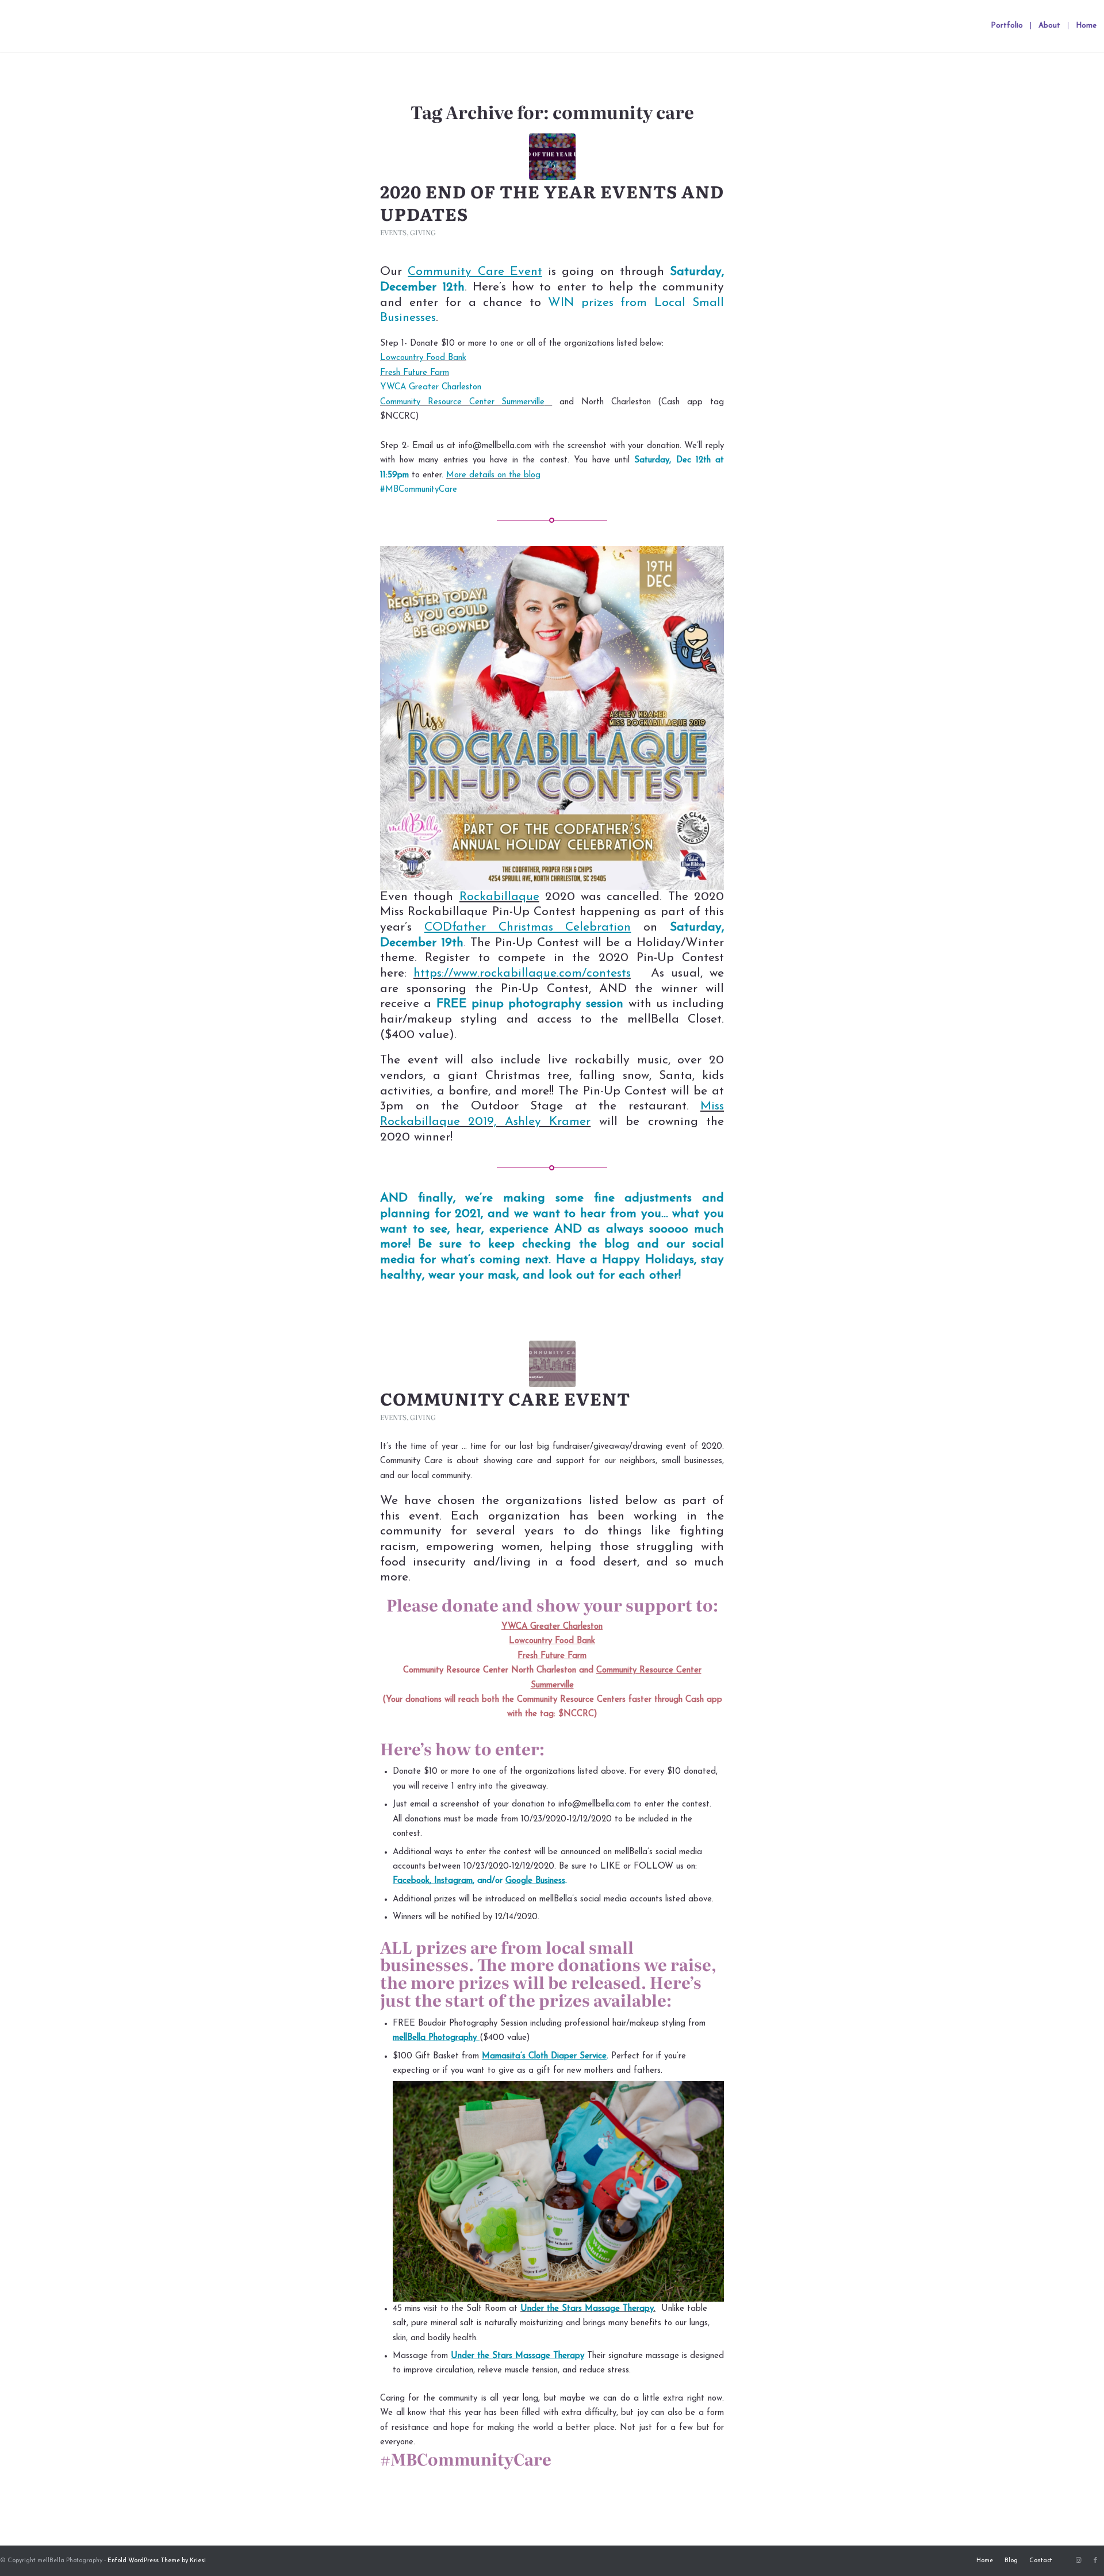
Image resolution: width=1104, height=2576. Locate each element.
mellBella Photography (435, 2038)
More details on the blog (493, 475)
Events (393, 232)
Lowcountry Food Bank (423, 358)
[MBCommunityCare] (552, 1364)
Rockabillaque (499, 897)
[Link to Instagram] (1078, 2560)
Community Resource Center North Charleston (490, 1670)
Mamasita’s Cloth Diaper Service (544, 2056)
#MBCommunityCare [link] (419, 490)
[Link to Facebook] (1095, 2560)
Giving (423, 232)
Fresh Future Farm (415, 373)
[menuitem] (1007, 26)
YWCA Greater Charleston (431, 387)
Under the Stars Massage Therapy (587, 2309)
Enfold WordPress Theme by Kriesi (157, 2561)
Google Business (535, 1881)
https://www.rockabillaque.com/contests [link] (522, 973)
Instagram (453, 1881)
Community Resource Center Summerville (462, 402)
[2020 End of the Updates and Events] (552, 157)
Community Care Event (505, 1398)
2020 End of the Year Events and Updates (552, 202)
